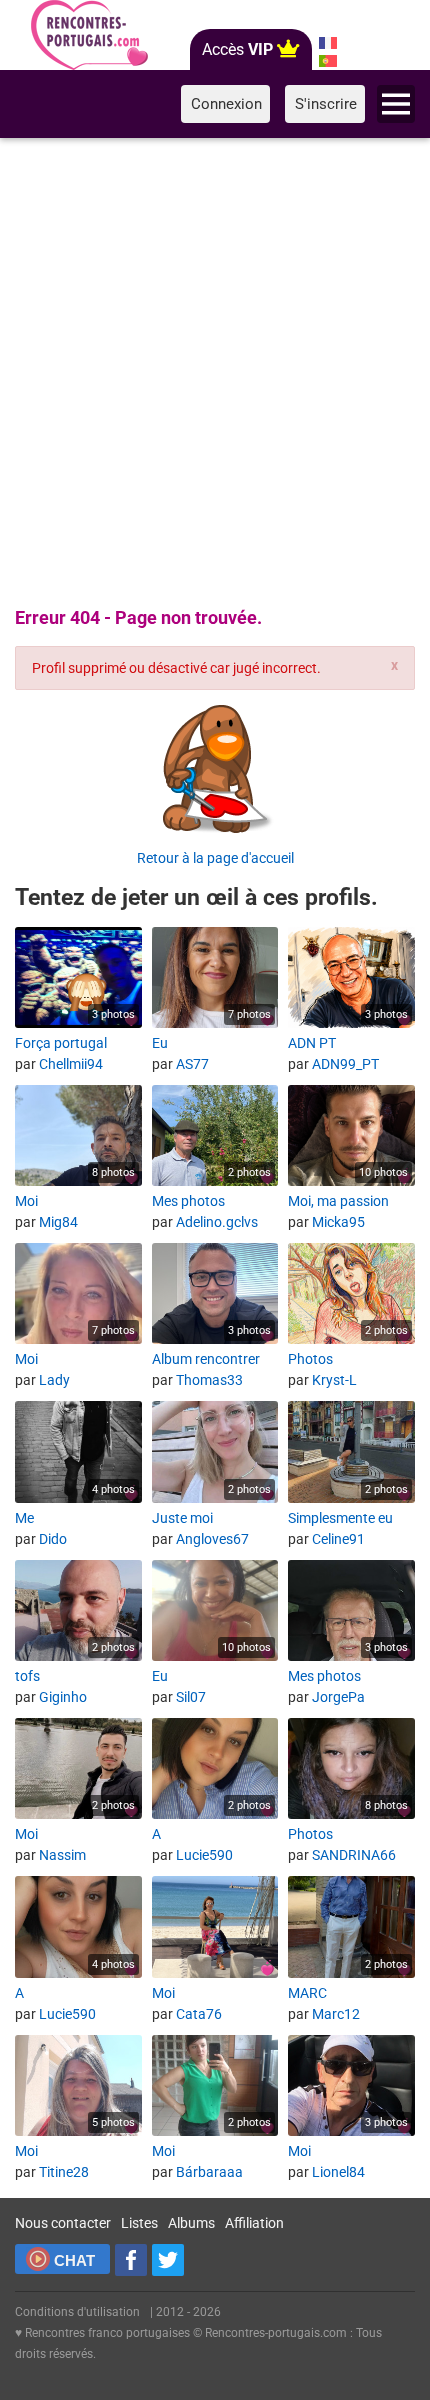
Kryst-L (334, 1380)
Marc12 (336, 2014)
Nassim (62, 1855)
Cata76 (199, 2014)
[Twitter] (168, 2260)
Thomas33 (209, 1380)
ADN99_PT (345, 1064)
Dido (53, 1539)
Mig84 (58, 1222)
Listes (139, 2223)
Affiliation (254, 2223)
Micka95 (338, 1222)
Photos (310, 1359)
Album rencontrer (206, 1359)
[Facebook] (131, 2260)
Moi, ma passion (338, 1201)
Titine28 (64, 2172)
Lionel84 (338, 2172)
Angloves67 (212, 1539)
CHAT (74, 2260)
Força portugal (61, 1043)
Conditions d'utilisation (77, 2312)
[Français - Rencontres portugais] (327, 43)
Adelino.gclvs (217, 1222)
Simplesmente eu (340, 1518)
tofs (27, 1676)
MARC (307, 1993)
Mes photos (188, 1201)
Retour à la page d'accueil (215, 858)
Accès (237, 49)
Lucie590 (204, 1855)
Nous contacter (63, 2223)
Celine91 (338, 1539)
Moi (26, 1201)
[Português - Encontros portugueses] (327, 61)
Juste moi (182, 1518)
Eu (160, 1043)
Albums (191, 2223)
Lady (54, 1380)
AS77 (192, 1064)
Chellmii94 (71, 1064)
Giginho (63, 1697)
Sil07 (191, 1697)
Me (24, 1518)
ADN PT (312, 1043)
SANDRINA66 (354, 1855)
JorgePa (338, 1697)
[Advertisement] (215, 369)
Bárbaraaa (209, 2172)
